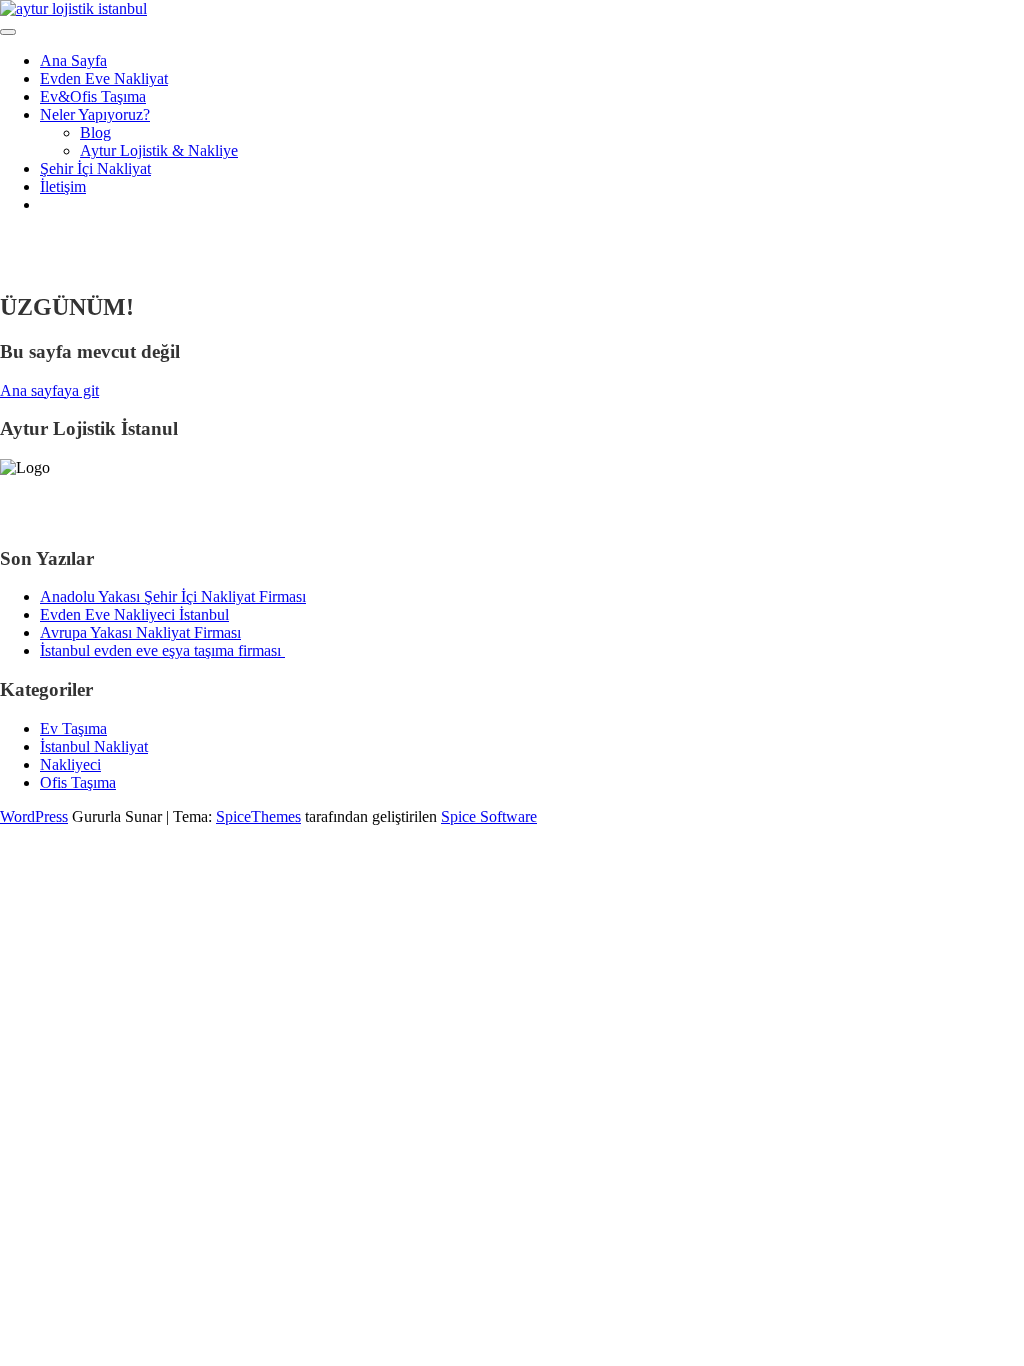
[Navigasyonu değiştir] (8, 32)
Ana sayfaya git (49, 390)
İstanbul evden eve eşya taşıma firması (162, 650)
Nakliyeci (70, 764)
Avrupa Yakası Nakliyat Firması (140, 632)
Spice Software (489, 816)
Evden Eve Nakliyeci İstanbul (134, 614)
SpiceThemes (258, 816)
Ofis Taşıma (78, 782)
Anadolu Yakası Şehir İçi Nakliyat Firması (173, 596)
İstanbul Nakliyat (94, 746)
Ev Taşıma (73, 728)
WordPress (34, 816)
